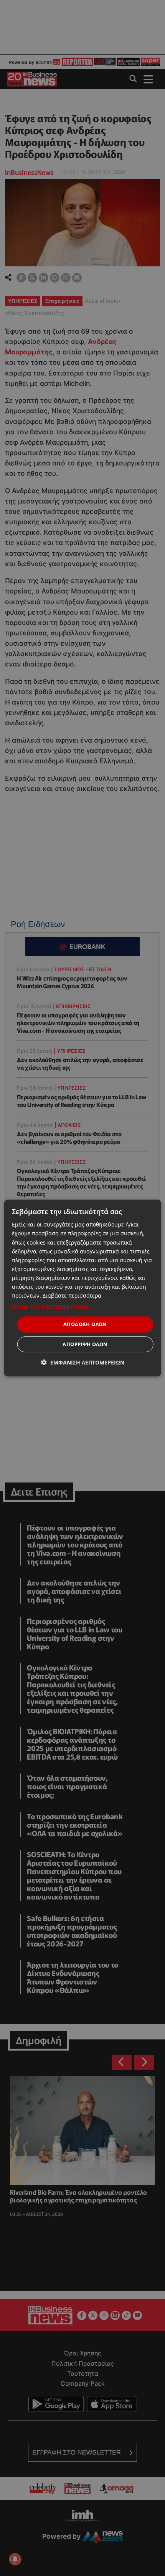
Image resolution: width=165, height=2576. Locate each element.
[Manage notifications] (15, 2559)
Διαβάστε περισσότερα (72, 1295)
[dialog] (83, 1288)
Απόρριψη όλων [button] (85, 1344)
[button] (83, 1307)
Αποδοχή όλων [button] (85, 1324)
